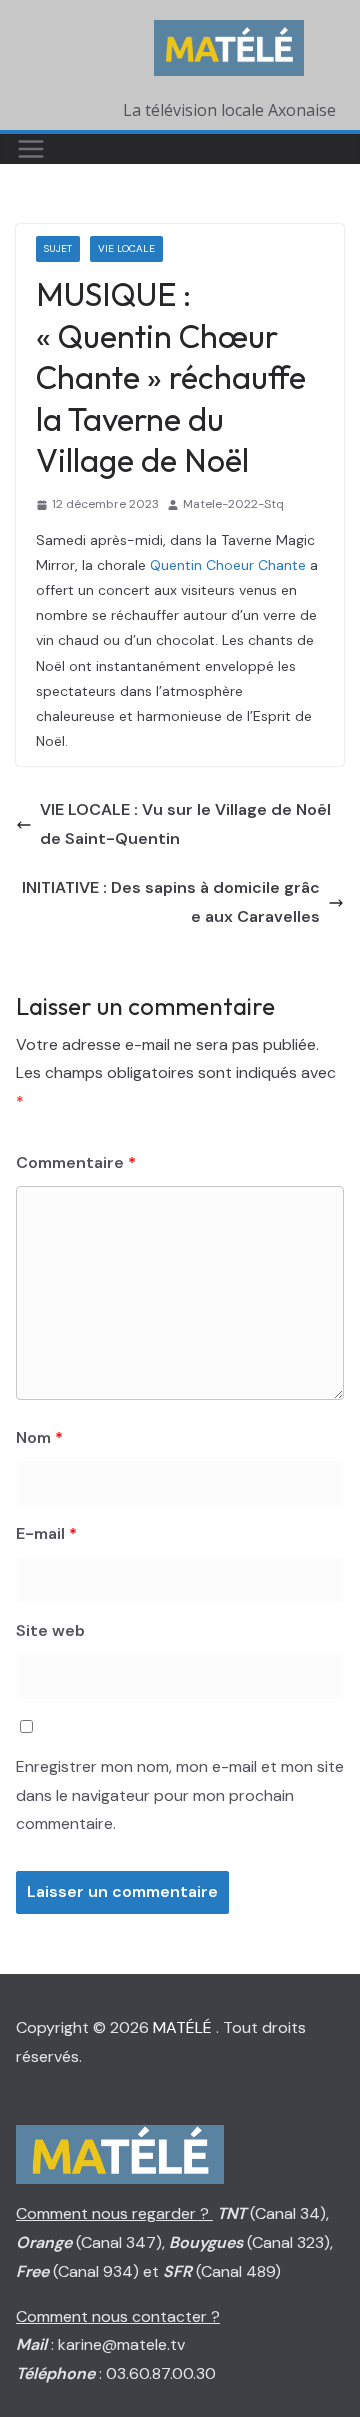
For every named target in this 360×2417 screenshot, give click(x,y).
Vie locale (126, 248)
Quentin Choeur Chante (228, 565)
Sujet (58, 248)
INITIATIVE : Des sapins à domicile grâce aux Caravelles (171, 902)
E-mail (46, 1533)
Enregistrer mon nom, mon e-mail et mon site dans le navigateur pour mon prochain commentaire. (180, 1795)
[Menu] (31, 149)
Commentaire (76, 1162)
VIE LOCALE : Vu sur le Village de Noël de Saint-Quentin (185, 824)
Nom (39, 1437)
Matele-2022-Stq (233, 504)
